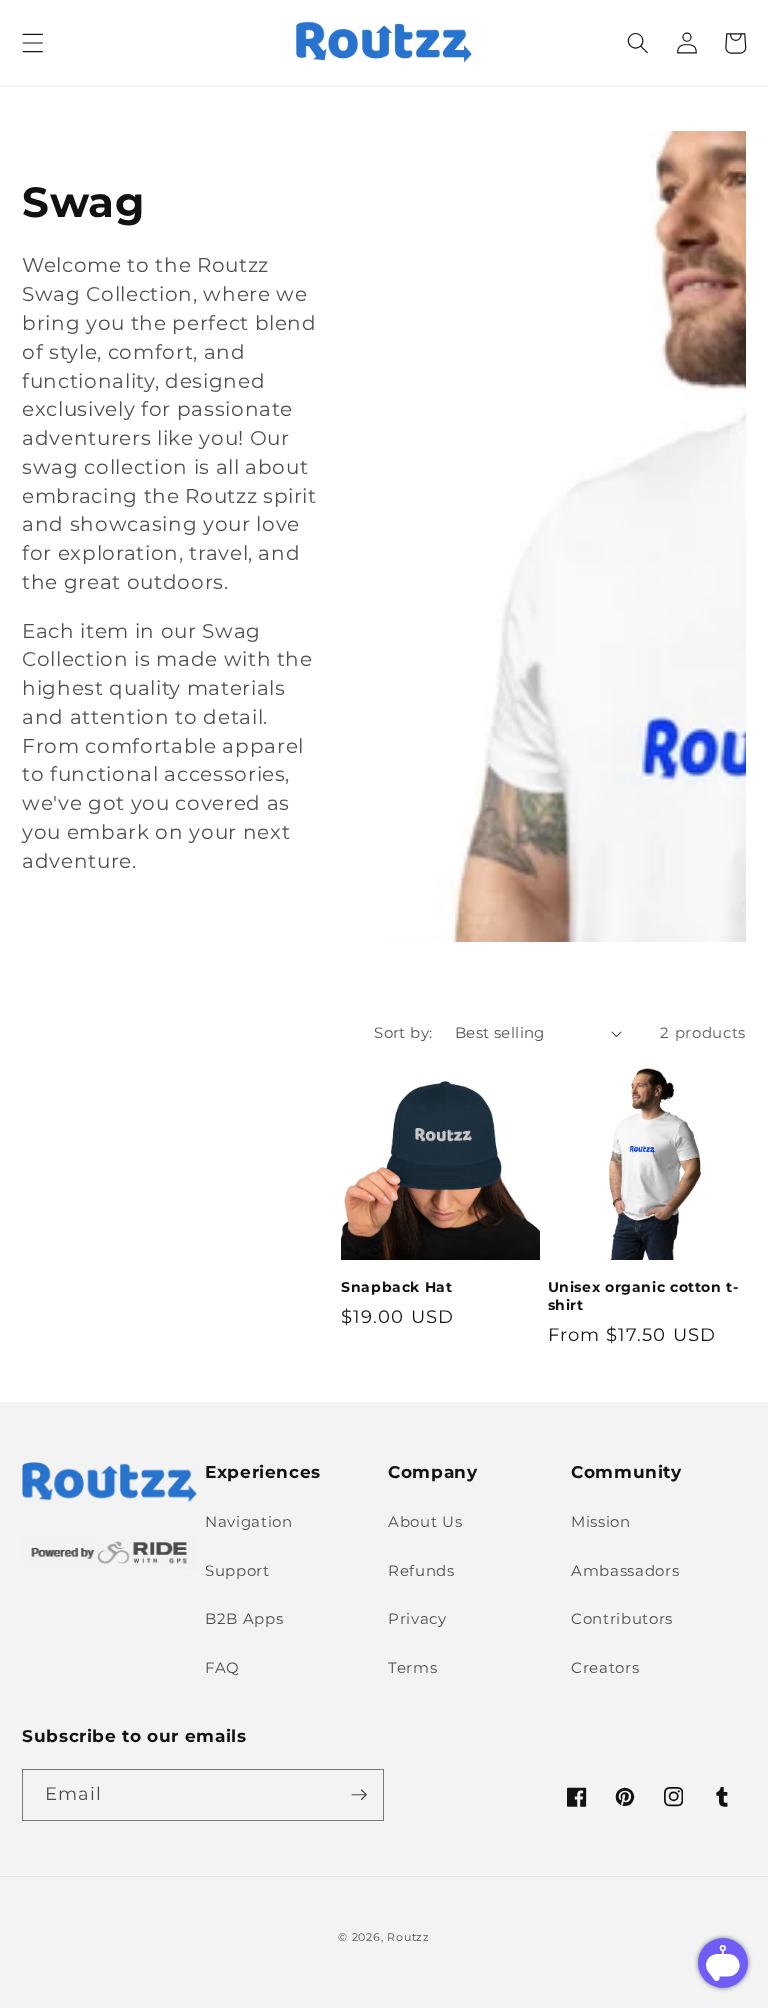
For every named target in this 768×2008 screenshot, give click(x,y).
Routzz (408, 1937)
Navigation (249, 1521)
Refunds (421, 1570)
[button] (33, 43)
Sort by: (403, 1032)
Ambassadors (625, 1570)
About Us (425, 1521)
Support (237, 1570)
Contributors (622, 1618)
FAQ (222, 1667)
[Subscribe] (359, 1795)
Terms (412, 1667)
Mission (601, 1521)
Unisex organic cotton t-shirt (643, 1296)
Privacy (417, 1618)
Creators (605, 1667)
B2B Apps (244, 1618)
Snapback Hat (397, 1287)
